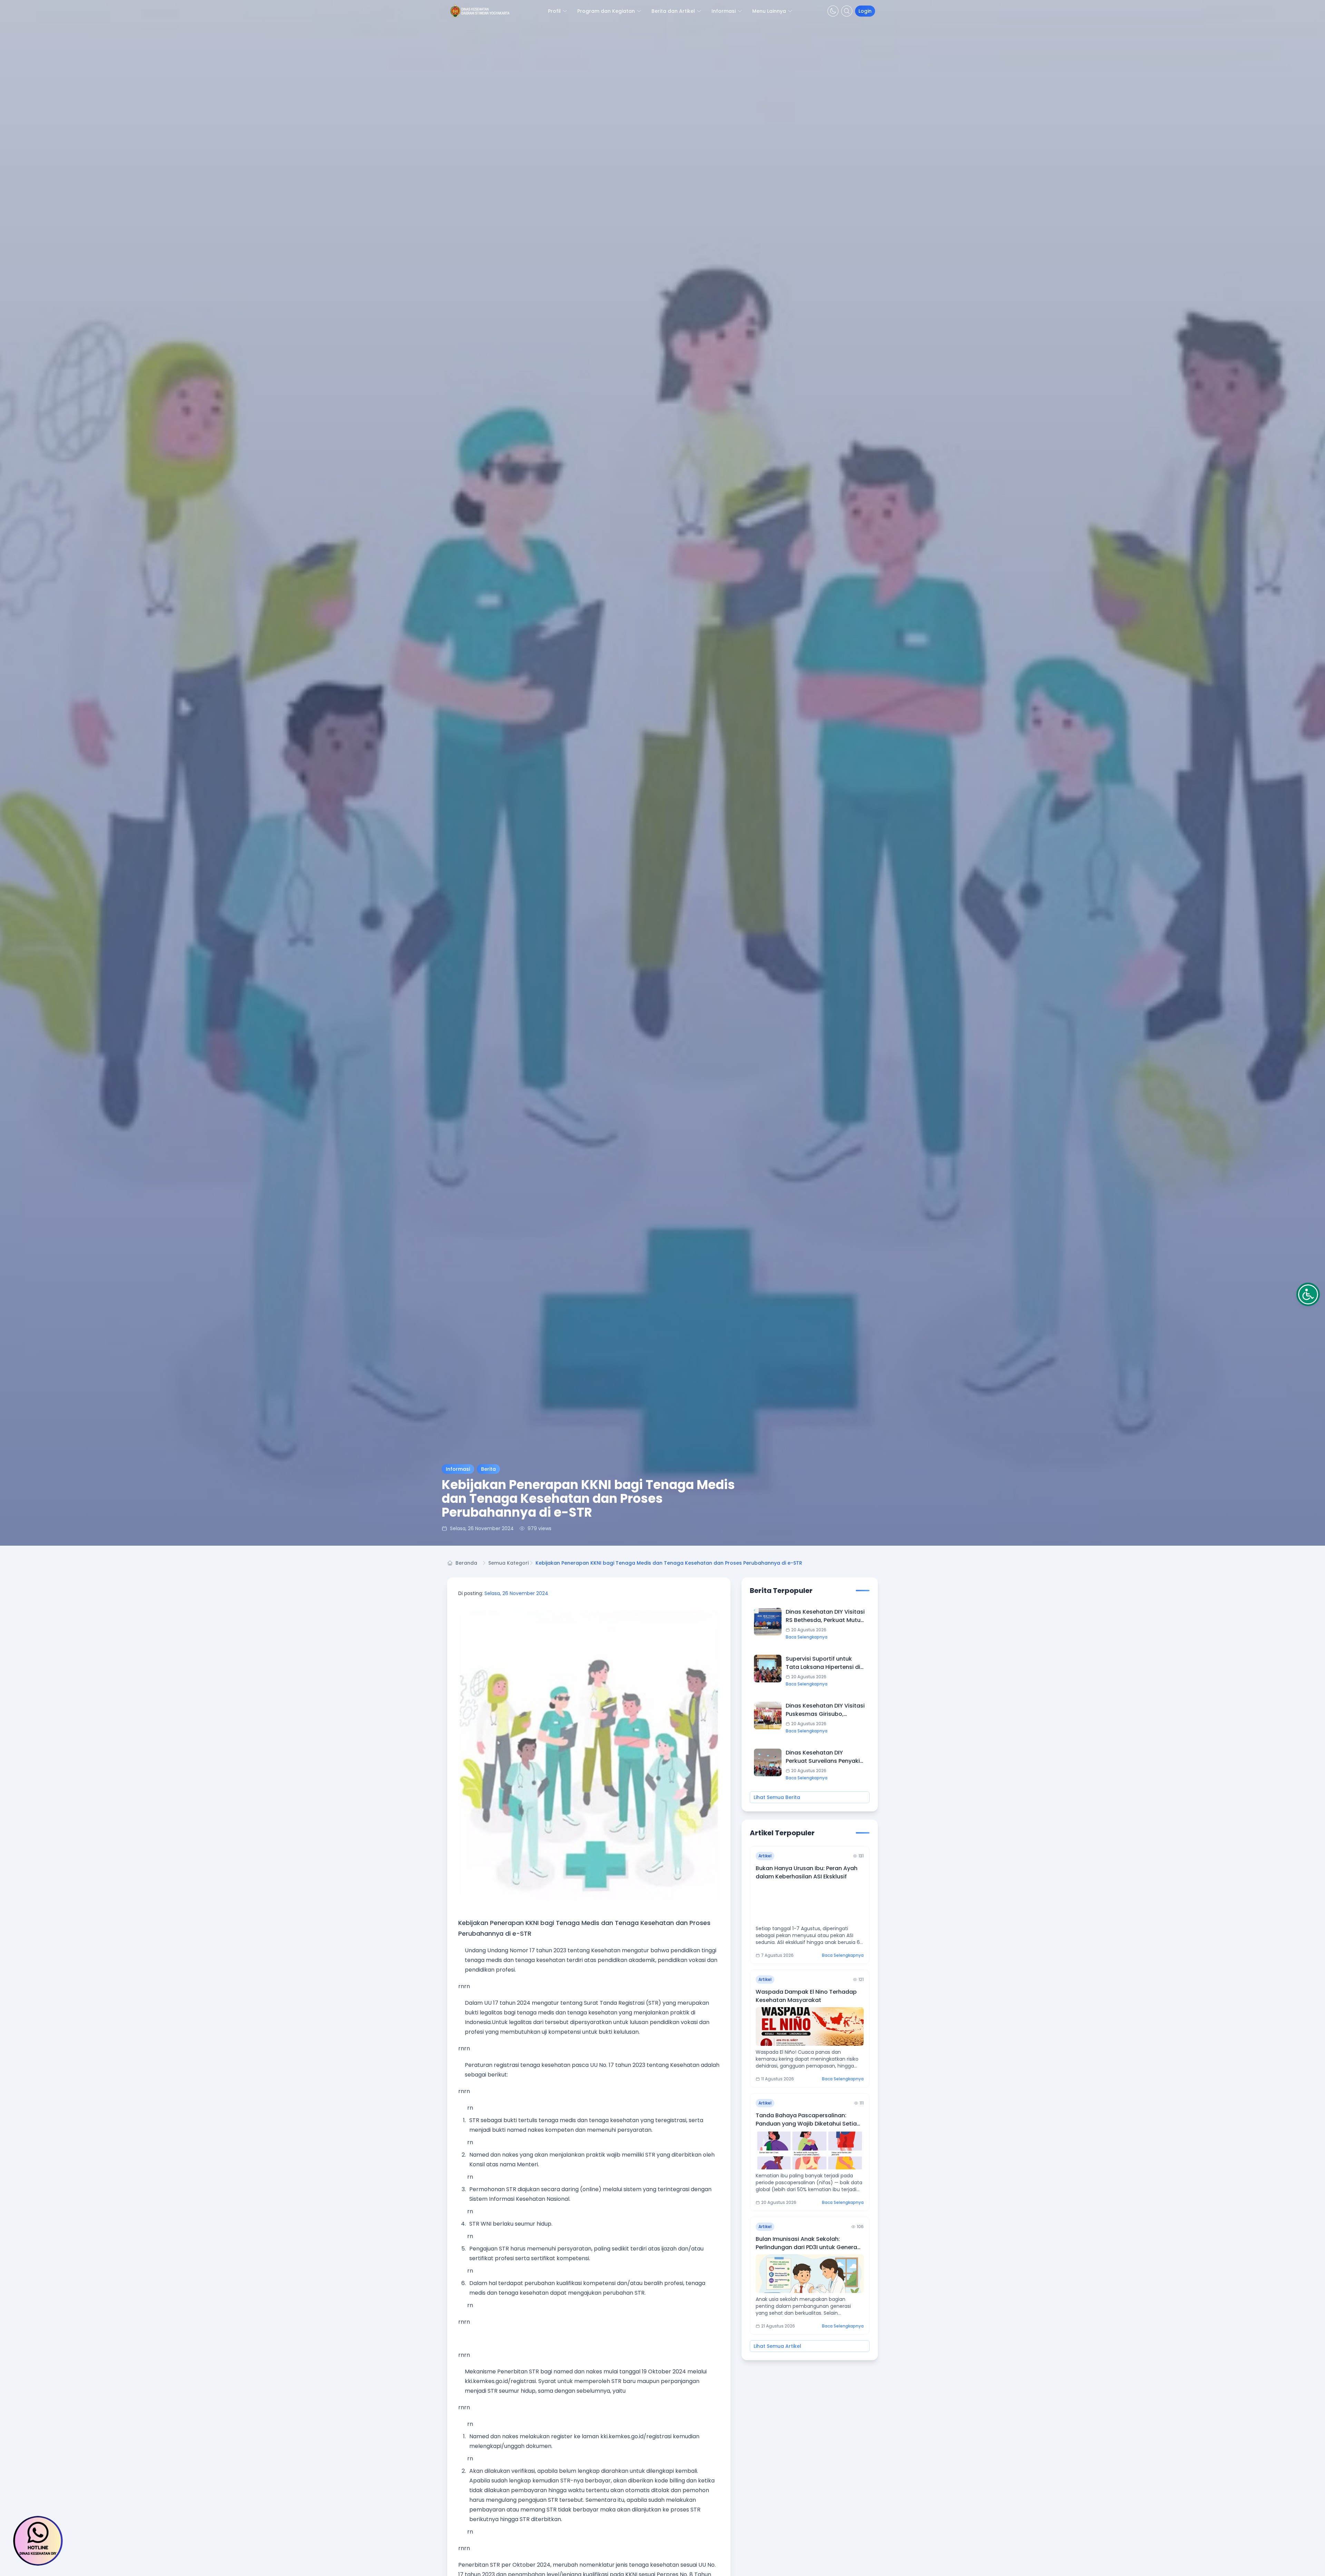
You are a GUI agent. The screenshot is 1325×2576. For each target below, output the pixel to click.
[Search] (847, 11)
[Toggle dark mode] (833, 11)
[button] (1308, 1294)
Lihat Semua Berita (777, 1797)
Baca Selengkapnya (807, 1637)
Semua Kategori (508, 1563)
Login (865, 11)
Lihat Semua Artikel (777, 2346)
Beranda (466, 1563)
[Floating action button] (38, 2541)
